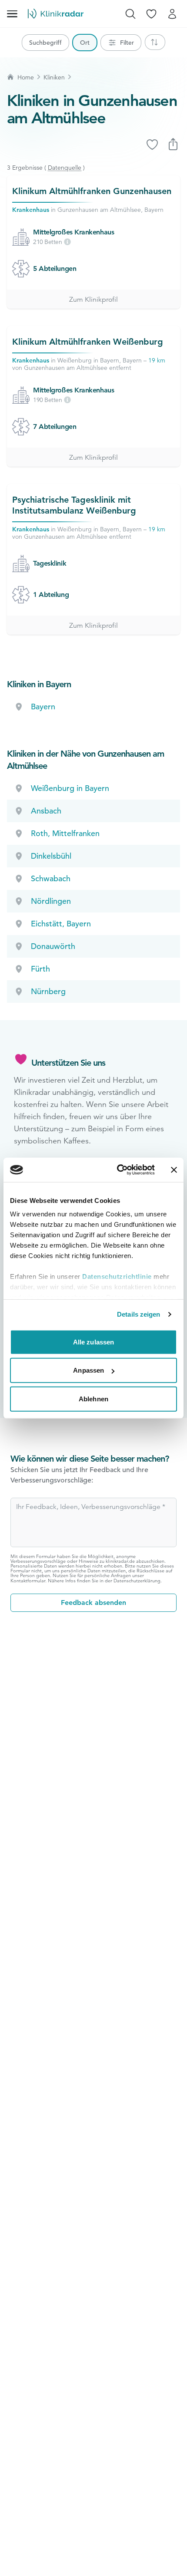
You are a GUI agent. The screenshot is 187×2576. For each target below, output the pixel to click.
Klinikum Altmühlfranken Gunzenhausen (92, 191)
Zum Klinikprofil (93, 300)
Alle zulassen (93, 1342)
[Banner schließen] (174, 1170)
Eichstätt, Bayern (61, 924)
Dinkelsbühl (51, 856)
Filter (127, 43)
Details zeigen (139, 1314)
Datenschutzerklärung (137, 1581)
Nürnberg (48, 991)
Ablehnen (93, 1398)
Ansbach (46, 811)
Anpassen (88, 1370)
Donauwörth (53, 946)
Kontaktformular (28, 1581)
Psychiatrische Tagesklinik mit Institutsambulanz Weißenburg (74, 505)
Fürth (40, 969)
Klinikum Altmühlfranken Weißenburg (88, 342)
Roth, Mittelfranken (65, 833)
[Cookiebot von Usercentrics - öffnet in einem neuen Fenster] (118, 1170)
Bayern (43, 707)
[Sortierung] (155, 42)
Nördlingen (51, 901)
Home (26, 77)
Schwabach (51, 878)
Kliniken (54, 77)
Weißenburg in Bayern (70, 788)
